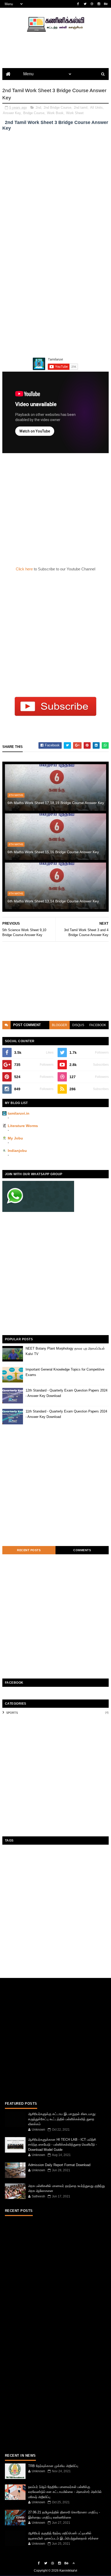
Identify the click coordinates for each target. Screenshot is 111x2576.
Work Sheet (75, 113)
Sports (12, 1713)
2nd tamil (81, 108)
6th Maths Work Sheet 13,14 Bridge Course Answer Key (53, 901)
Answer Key (12, 113)
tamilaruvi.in (19, 1113)
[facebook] (78, 4)
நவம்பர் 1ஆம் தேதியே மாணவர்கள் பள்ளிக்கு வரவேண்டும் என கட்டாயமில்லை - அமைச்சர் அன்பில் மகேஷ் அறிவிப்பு (65, 2492)
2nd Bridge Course (57, 108)
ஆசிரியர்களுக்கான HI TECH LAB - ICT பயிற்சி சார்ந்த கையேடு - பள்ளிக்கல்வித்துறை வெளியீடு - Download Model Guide (62, 2145)
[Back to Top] (74, 2563)
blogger (60, 1025)
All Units (96, 108)
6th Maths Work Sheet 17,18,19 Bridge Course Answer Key (56, 803)
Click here (25, 569)
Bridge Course (34, 113)
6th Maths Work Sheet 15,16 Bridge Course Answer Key (53, 852)
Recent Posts (29, 1550)
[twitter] (85, 4)
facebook (98, 1025)
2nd (38, 108)
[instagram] (99, 4)
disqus (78, 1025)
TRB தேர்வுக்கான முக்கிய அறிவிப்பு (53, 2466)
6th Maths (16, 795)
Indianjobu (17, 1151)
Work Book (55, 113)
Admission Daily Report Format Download (59, 2165)
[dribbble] (92, 4)
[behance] (106, 4)
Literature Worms (23, 1126)
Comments (82, 1550)
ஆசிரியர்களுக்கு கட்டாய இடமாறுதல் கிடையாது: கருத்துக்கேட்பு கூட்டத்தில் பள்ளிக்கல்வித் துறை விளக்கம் (62, 2119)
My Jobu (15, 1138)
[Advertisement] (55, 191)
